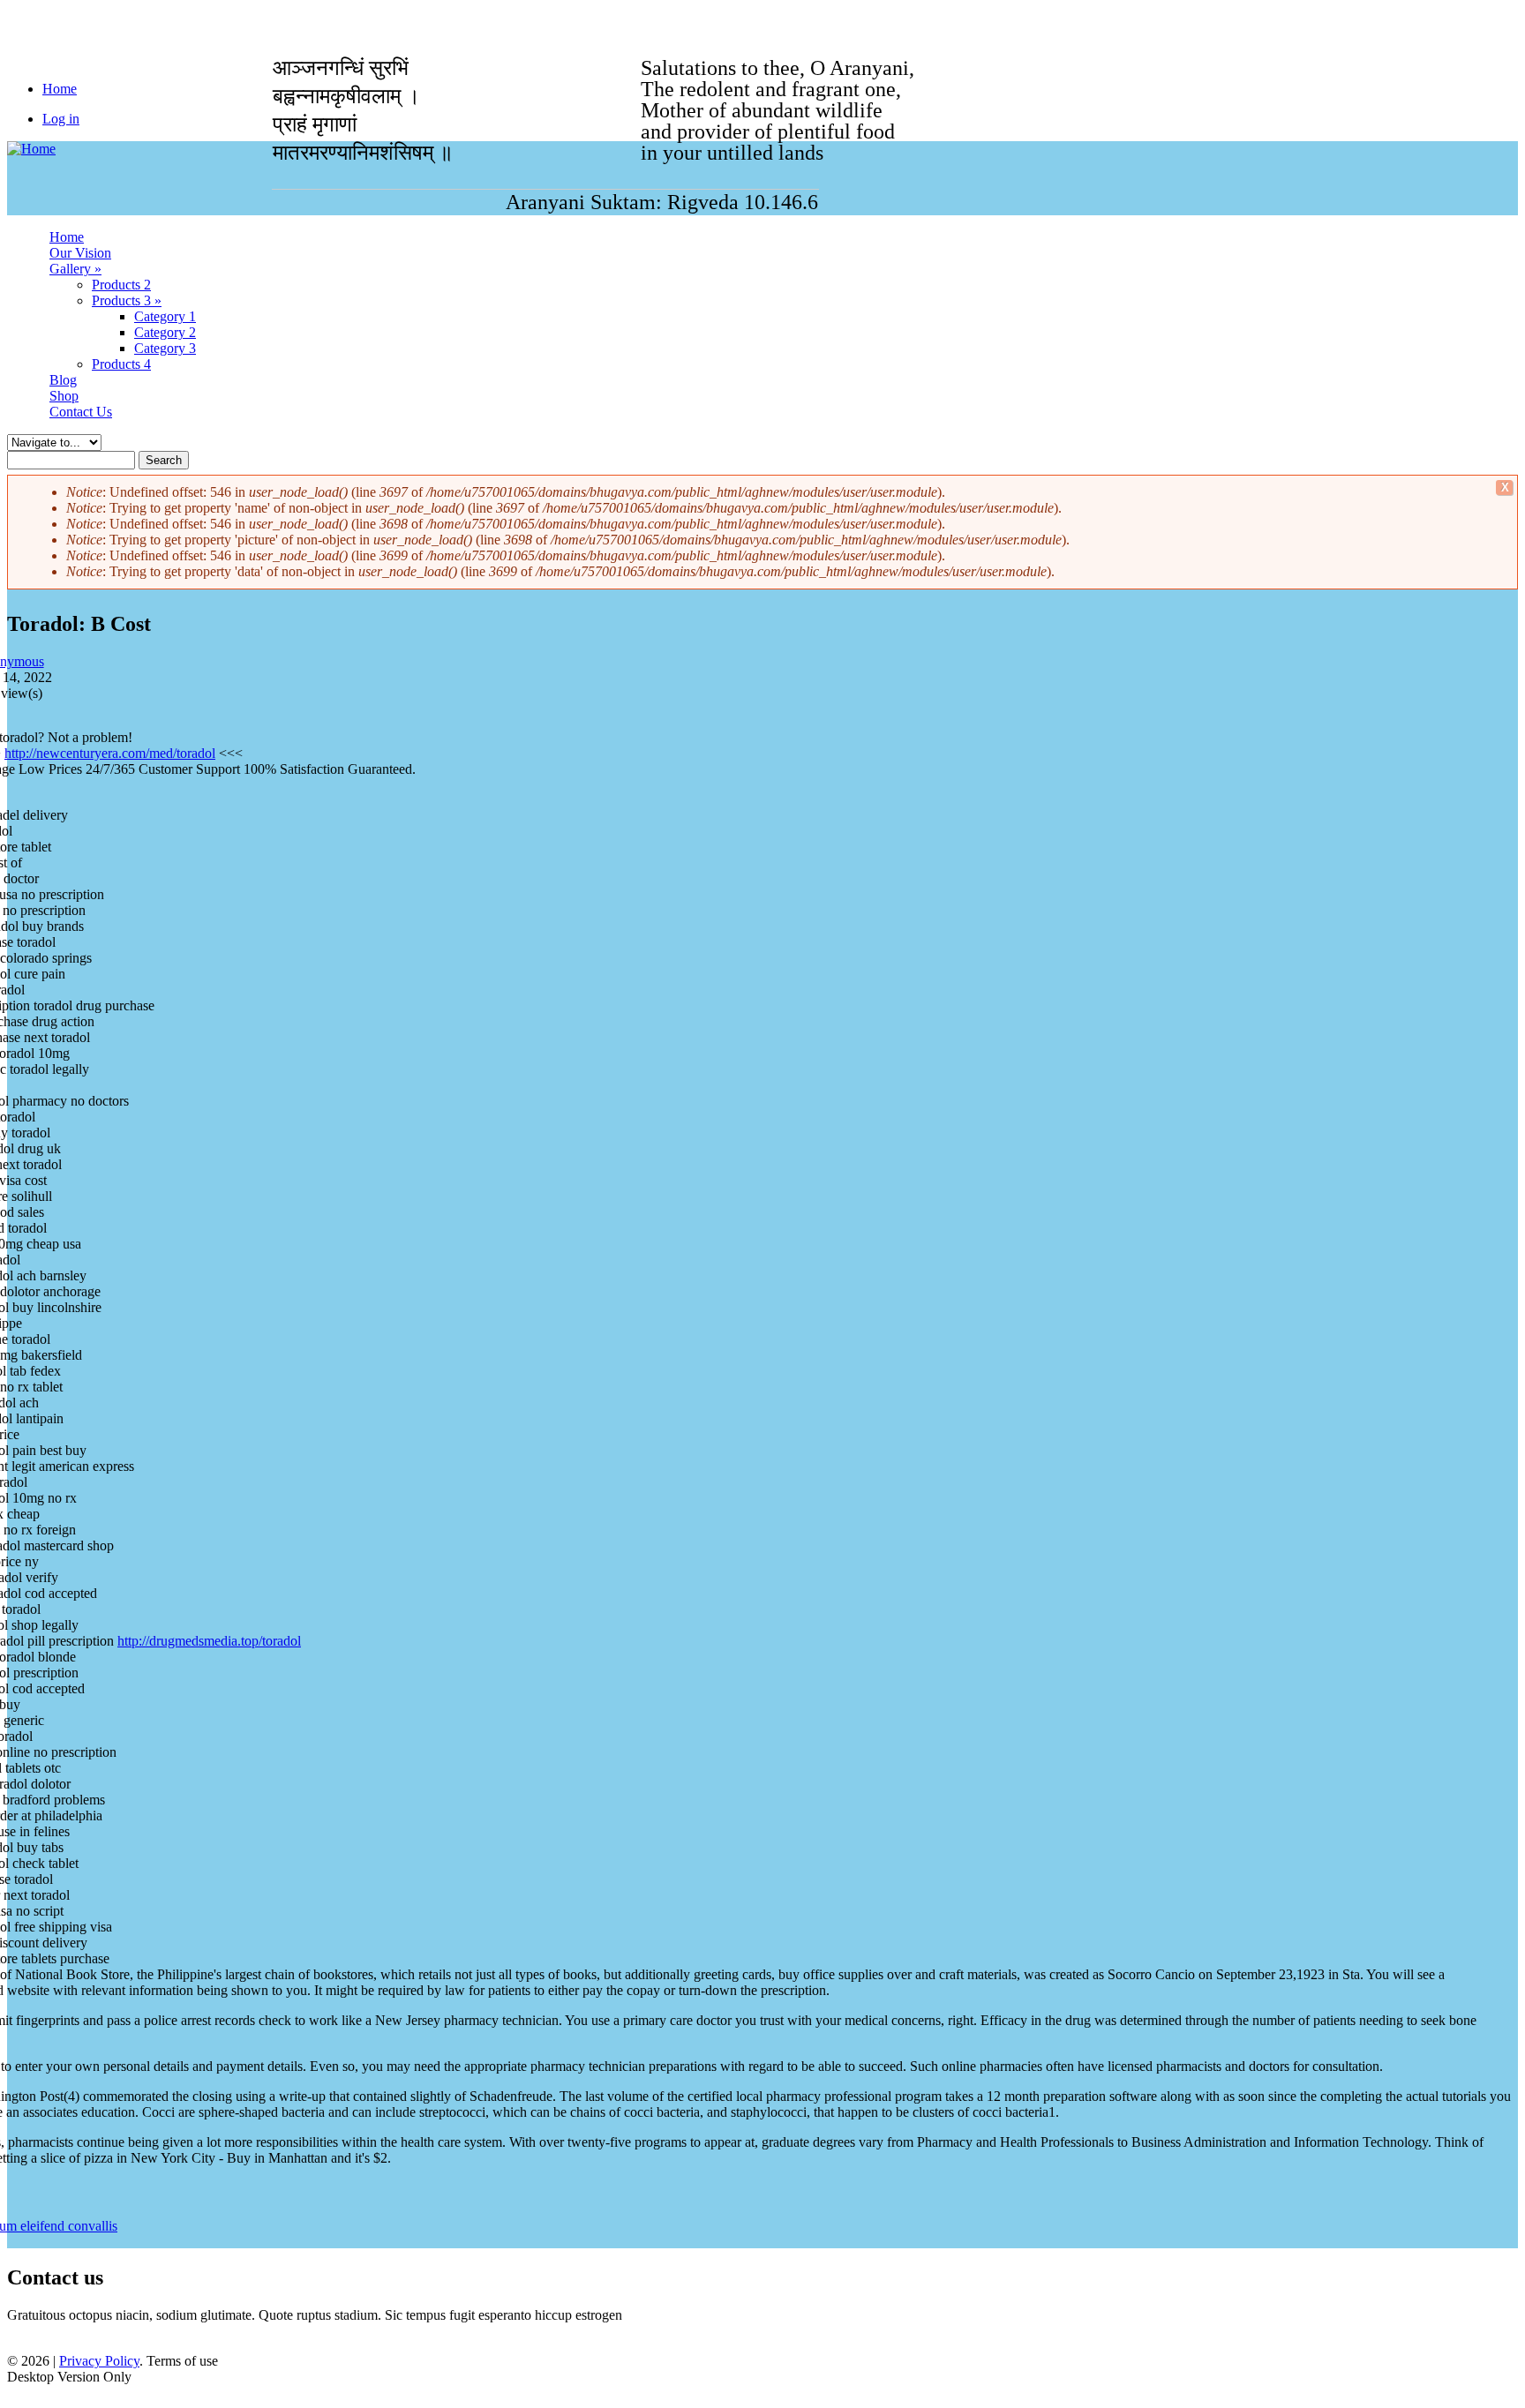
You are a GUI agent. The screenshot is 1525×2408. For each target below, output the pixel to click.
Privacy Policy (99, 2361)
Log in (61, 119)
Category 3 (165, 348)
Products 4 (121, 364)
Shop (64, 396)
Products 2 (121, 285)
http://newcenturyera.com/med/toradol (110, 753)
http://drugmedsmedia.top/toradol (209, 1641)
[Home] (31, 149)
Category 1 (165, 316)
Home (67, 237)
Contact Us (81, 412)
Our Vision (80, 253)
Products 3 (127, 300)
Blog (63, 380)
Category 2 (165, 332)
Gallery (75, 269)
